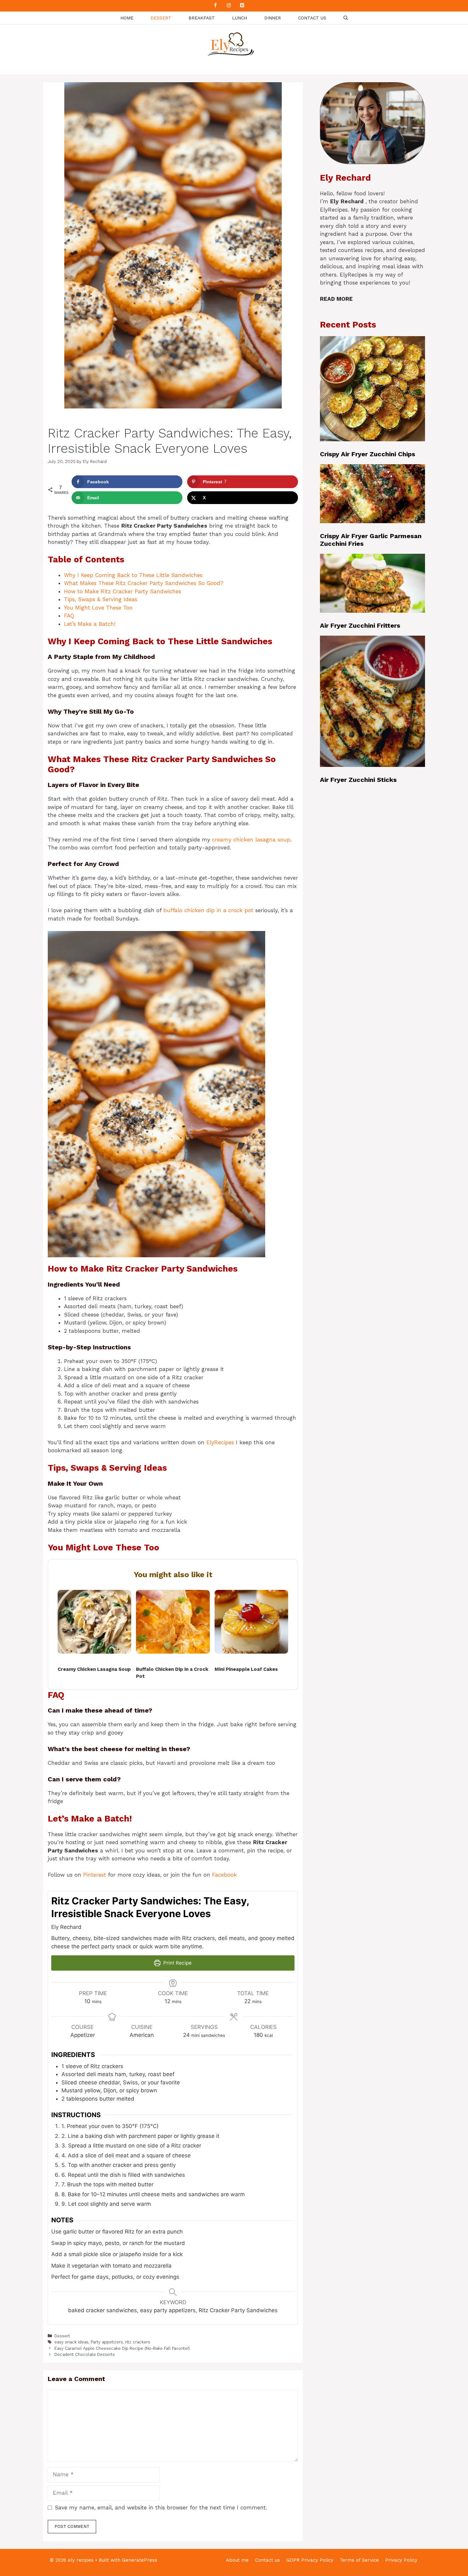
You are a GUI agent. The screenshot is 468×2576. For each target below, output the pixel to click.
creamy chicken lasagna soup (251, 840)
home (127, 18)
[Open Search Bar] (346, 18)
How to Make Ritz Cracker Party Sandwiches (123, 591)
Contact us (312, 18)
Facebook (224, 1875)
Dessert (161, 18)
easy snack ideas (71, 2342)
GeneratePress (140, 2560)
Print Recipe (177, 1963)
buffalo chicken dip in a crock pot (208, 910)
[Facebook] (215, 6)
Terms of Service (359, 2560)
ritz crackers (138, 2342)
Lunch (240, 18)
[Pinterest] (242, 6)
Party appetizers (107, 2342)
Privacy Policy (401, 2560)
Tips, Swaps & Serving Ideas (101, 599)
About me (237, 2560)
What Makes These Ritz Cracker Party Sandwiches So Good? (144, 583)
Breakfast (202, 18)
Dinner (273, 18)
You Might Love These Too (98, 608)
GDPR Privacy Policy (310, 2560)
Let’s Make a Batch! (90, 624)
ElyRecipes (220, 1442)
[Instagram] (229, 6)
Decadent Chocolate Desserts (85, 2354)
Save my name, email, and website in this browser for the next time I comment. (161, 2507)
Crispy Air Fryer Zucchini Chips (368, 454)
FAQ (69, 616)
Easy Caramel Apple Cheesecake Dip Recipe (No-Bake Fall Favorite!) (122, 2348)
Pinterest (95, 1875)
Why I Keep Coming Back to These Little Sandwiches (133, 575)
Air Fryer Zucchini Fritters (360, 625)
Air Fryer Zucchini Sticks (358, 780)
